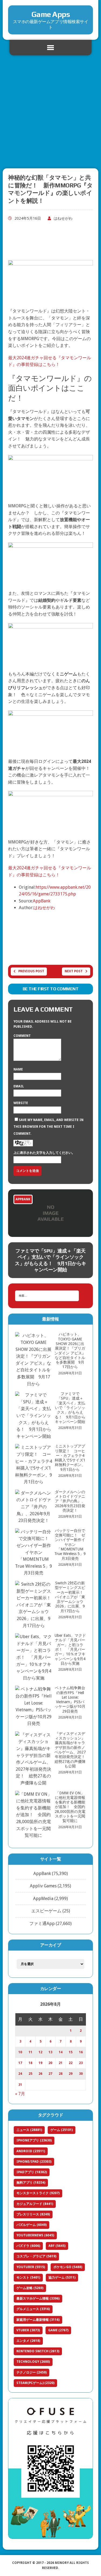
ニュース (29, 2130)
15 (71, 2052)
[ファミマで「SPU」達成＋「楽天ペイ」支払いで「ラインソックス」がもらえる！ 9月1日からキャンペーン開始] (50, 1213)
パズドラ (28, 2246)
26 (40, 2074)
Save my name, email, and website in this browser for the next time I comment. (48, 1127)
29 (71, 2074)
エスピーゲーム (46, 1911)
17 (20, 2063)
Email (19, 1086)
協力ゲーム (62, 2278)
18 (30, 2063)
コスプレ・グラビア (36, 2256)
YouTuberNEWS (35, 2235)
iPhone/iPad (34, 2162)
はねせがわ (63, 218)
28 (61, 2074)
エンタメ (28, 2341)
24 (20, 2074)
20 (50, 2063)
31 (20, 2085)
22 (71, 2063)
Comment (22, 1036)
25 (30, 2074)
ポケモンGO (68, 2267)
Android (31, 2151)
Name (18, 1069)
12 (40, 2052)
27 (50, 2074)
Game (58, 2330)
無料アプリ (31, 2183)
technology (33, 2362)
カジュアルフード (35, 2204)
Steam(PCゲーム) (35, 2383)
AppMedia (43, 1899)
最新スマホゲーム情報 (38, 2299)
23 (81, 2063)
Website (21, 1103)
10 (20, 2052)
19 (40, 2063)
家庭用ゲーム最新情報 (38, 2320)
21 (61, 2063)
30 (81, 2074)
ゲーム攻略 (30, 2288)
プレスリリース (33, 2214)
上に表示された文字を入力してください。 (44, 1153)
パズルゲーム (32, 2225)
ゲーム (62, 2130)
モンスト (28, 2278)
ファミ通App (42, 1924)
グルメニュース (33, 2309)
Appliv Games (43, 1886)
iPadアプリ (32, 2172)
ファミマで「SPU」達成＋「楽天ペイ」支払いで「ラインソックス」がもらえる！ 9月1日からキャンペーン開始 (50, 1260)
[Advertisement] (50, 113)
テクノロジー (32, 2372)
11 (30, 2052)
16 (81, 2052)
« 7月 (20, 2094)
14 (61, 2052)
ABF (57, 2246)
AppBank (42, 901)
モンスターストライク (38, 2193)
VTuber (28, 2330)
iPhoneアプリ (34, 2140)
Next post (74, 971)
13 (50, 2052)
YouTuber (31, 2267)
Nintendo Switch (38, 2351)
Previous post (31, 971)
